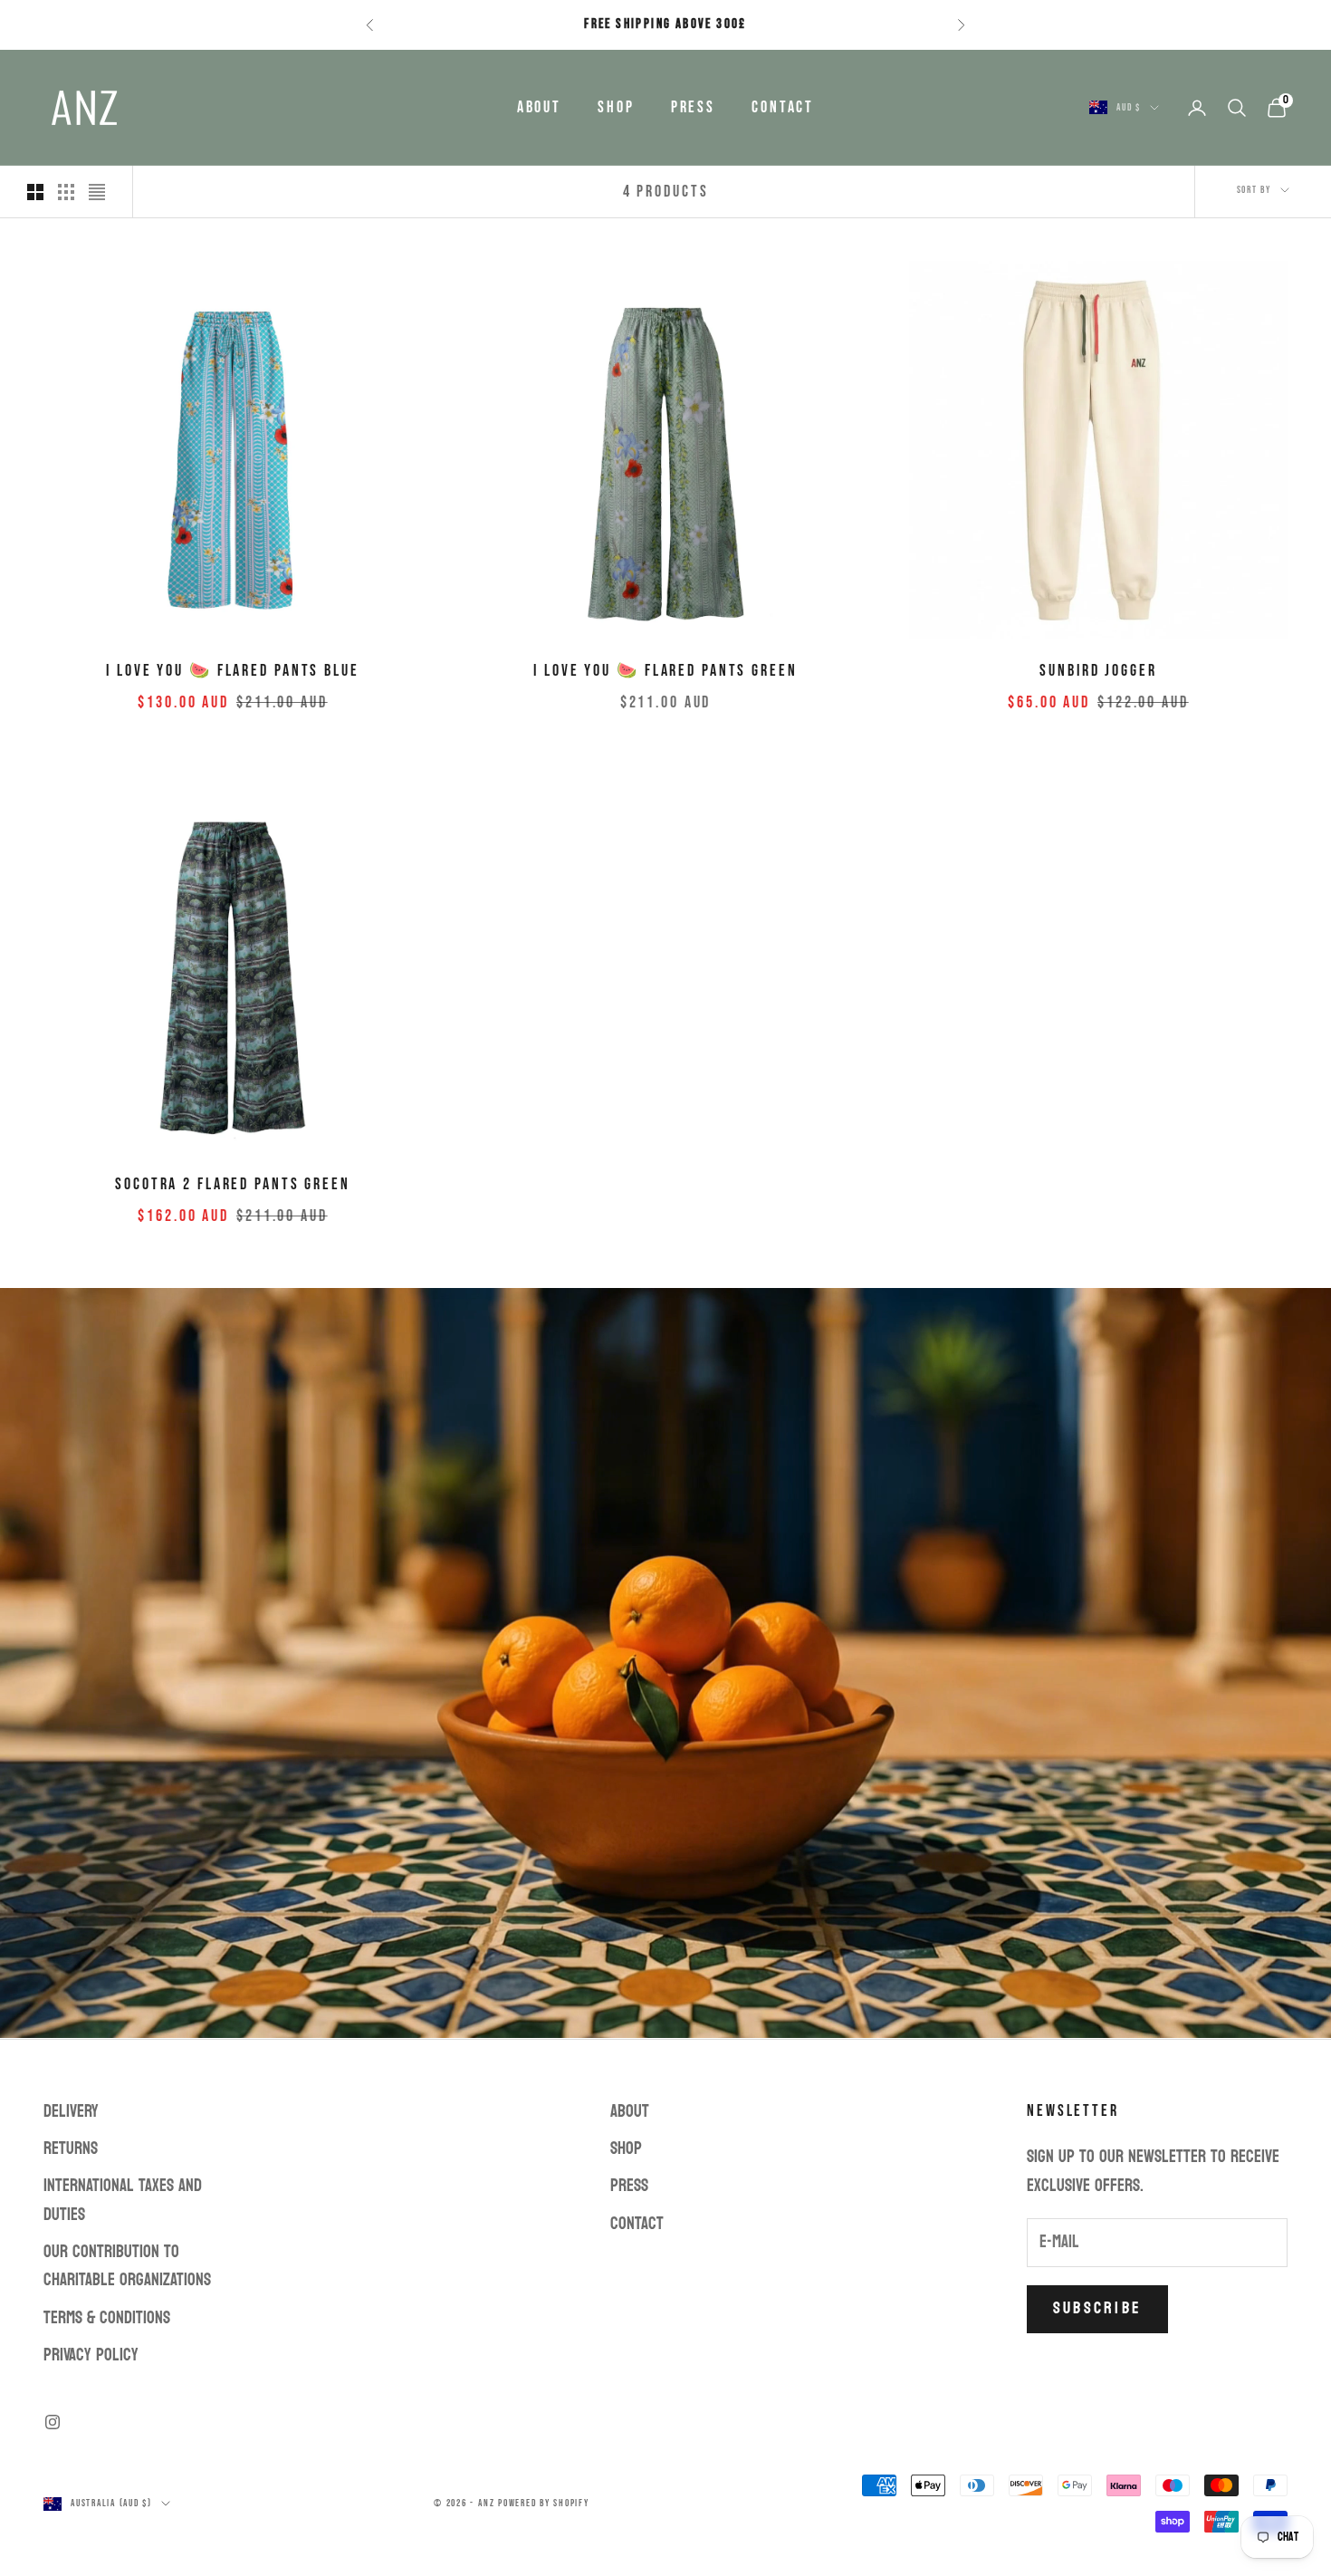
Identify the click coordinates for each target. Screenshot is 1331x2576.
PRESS (693, 107)
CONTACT (783, 107)
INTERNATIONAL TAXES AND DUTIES (123, 2200)
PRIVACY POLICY (91, 2355)
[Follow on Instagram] (53, 2422)
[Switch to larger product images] (35, 192)
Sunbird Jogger (1098, 671)
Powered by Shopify (544, 2503)
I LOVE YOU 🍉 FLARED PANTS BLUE (232, 671)
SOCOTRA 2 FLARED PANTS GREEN (233, 1184)
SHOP (616, 107)
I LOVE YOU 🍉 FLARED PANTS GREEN (665, 671)
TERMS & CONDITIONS (107, 2318)
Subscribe (1097, 2308)
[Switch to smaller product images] (66, 192)
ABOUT (539, 107)
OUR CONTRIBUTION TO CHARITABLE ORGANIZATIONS (127, 2266)
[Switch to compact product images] (97, 192)
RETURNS (71, 2148)
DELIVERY (71, 2111)
